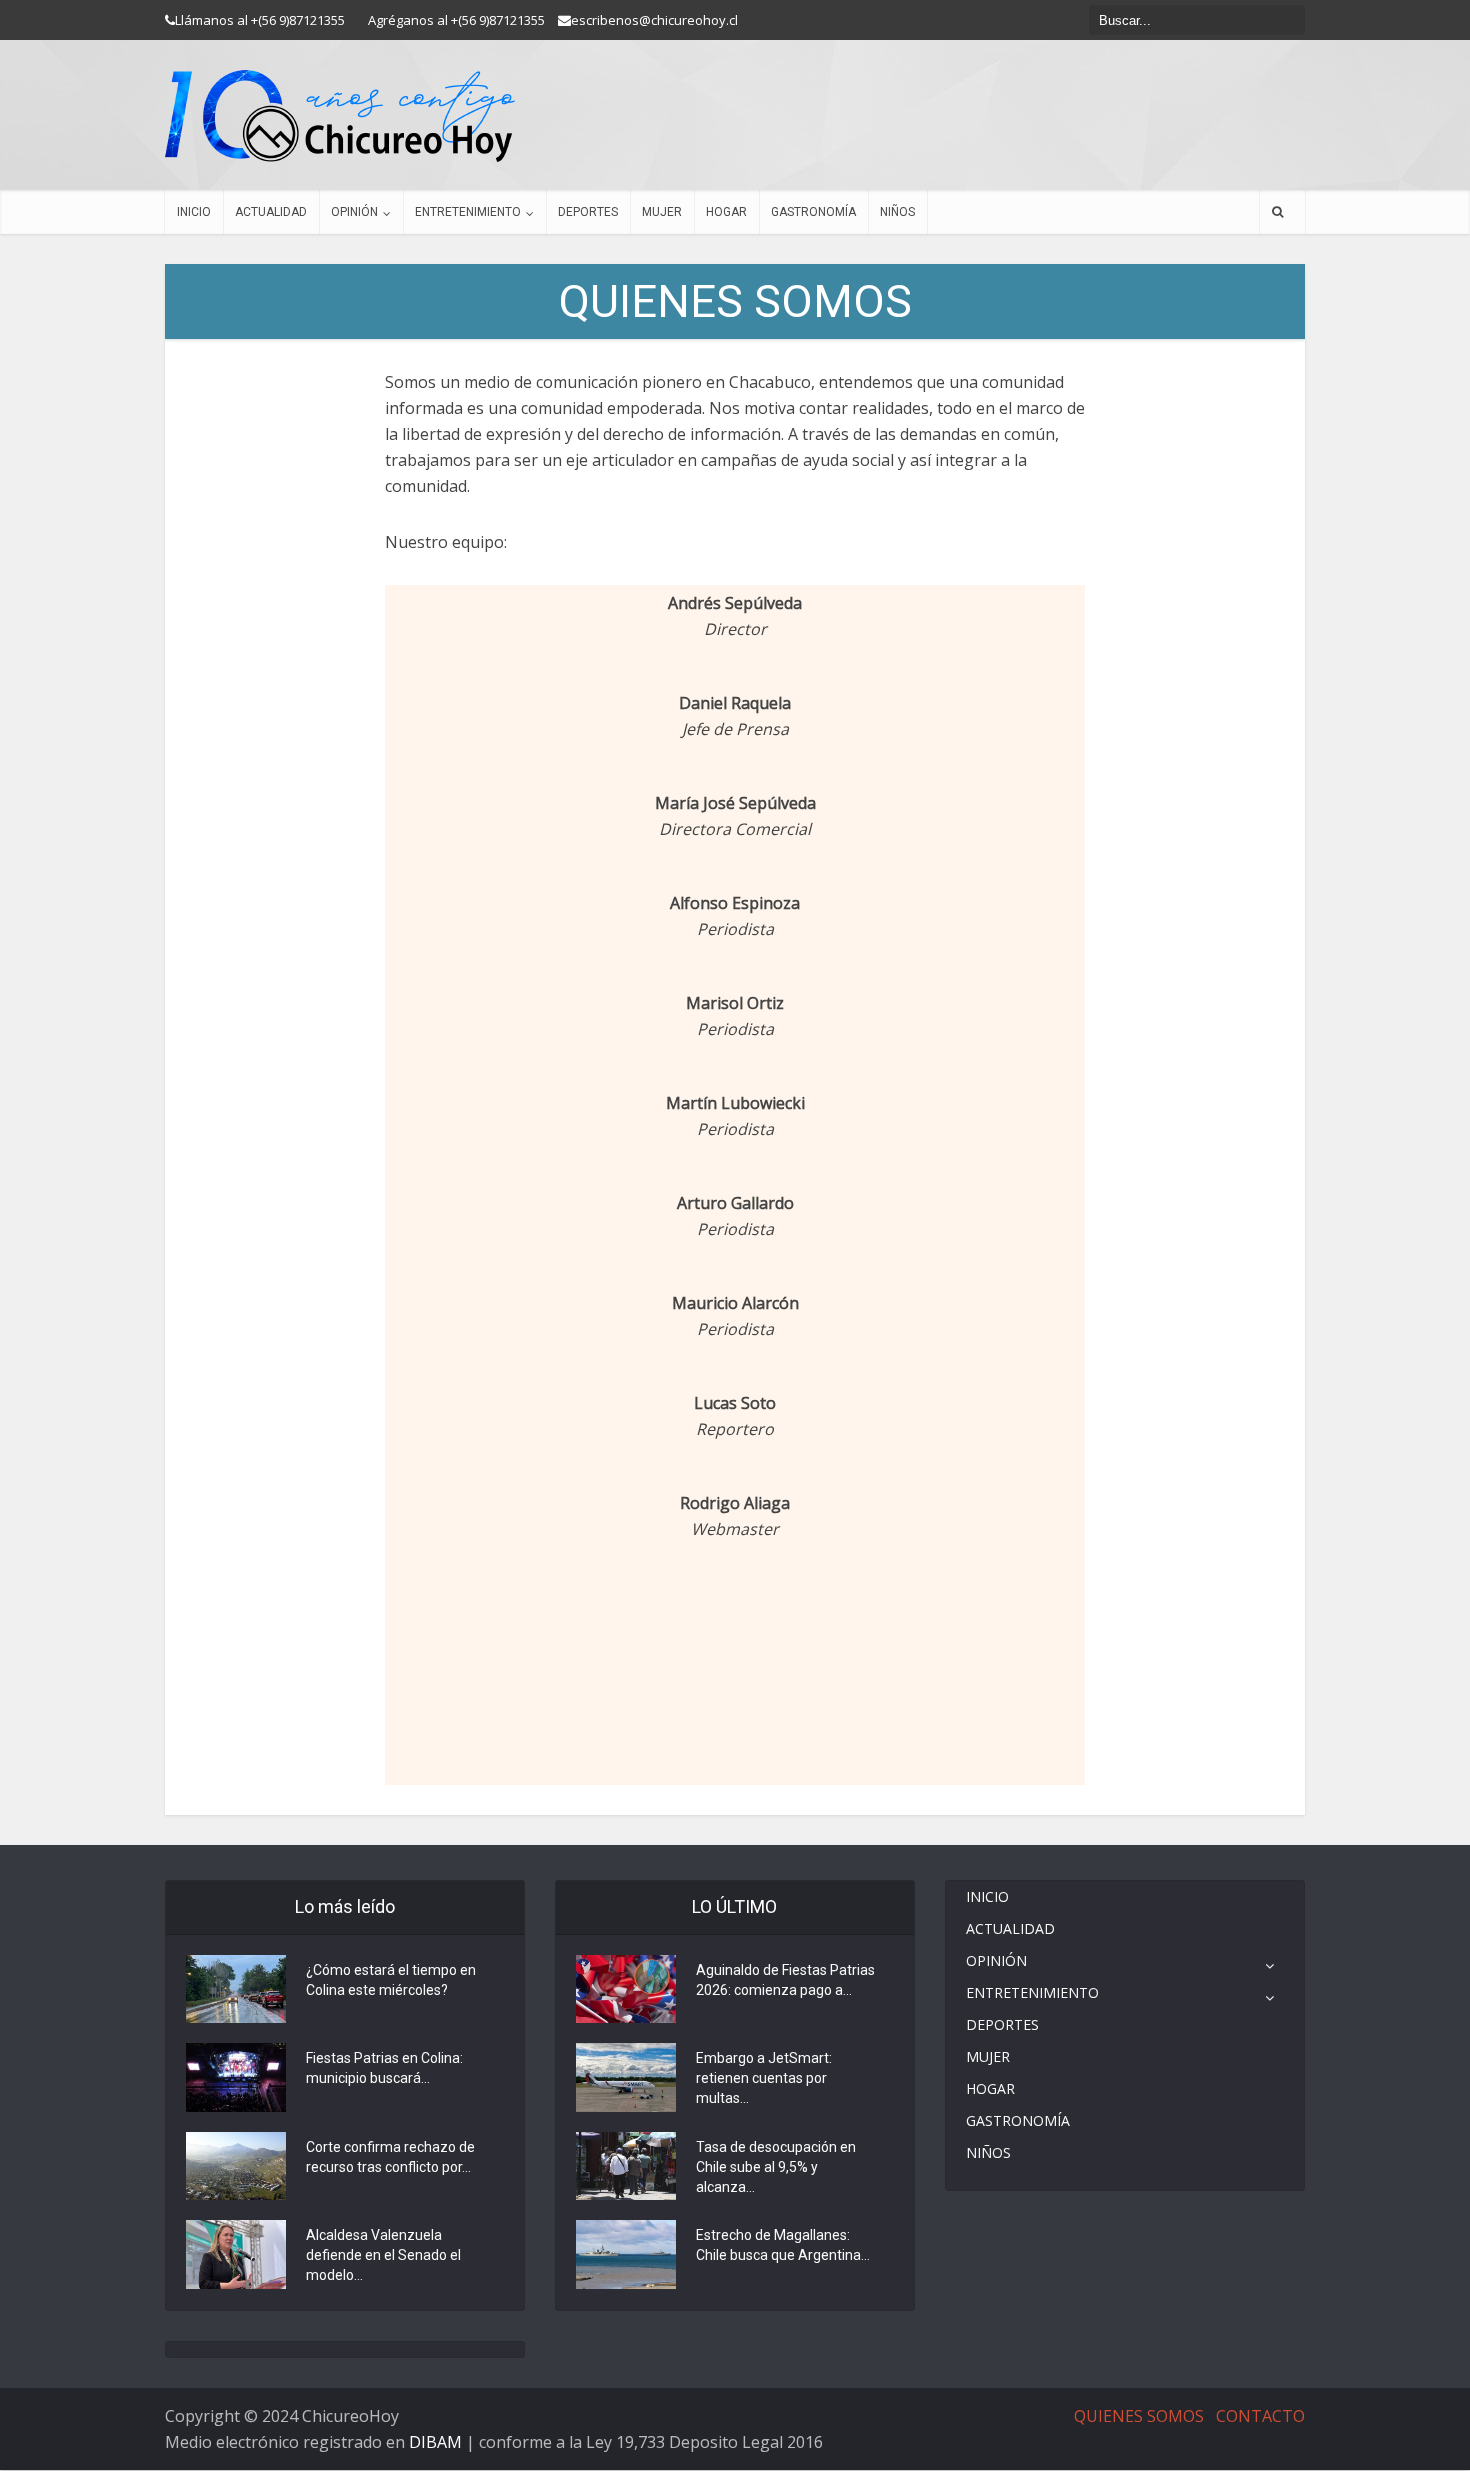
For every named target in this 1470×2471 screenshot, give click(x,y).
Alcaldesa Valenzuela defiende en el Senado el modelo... (383, 2255)
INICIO (194, 212)
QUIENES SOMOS (1139, 2416)
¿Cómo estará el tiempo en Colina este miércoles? (391, 1980)
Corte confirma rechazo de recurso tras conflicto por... (390, 2157)
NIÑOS (897, 212)
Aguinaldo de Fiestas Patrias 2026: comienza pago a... (785, 1980)
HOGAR (726, 212)
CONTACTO (1260, 2416)
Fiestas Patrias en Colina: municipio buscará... (384, 2068)
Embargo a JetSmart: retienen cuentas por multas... (764, 2078)
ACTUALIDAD (271, 212)
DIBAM (435, 2442)
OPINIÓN (354, 212)
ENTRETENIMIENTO (468, 212)
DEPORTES (588, 212)
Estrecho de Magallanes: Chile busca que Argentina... (783, 2245)
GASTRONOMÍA (813, 212)
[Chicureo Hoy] (340, 116)
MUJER (662, 212)
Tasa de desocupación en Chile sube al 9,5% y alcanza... (776, 2167)
